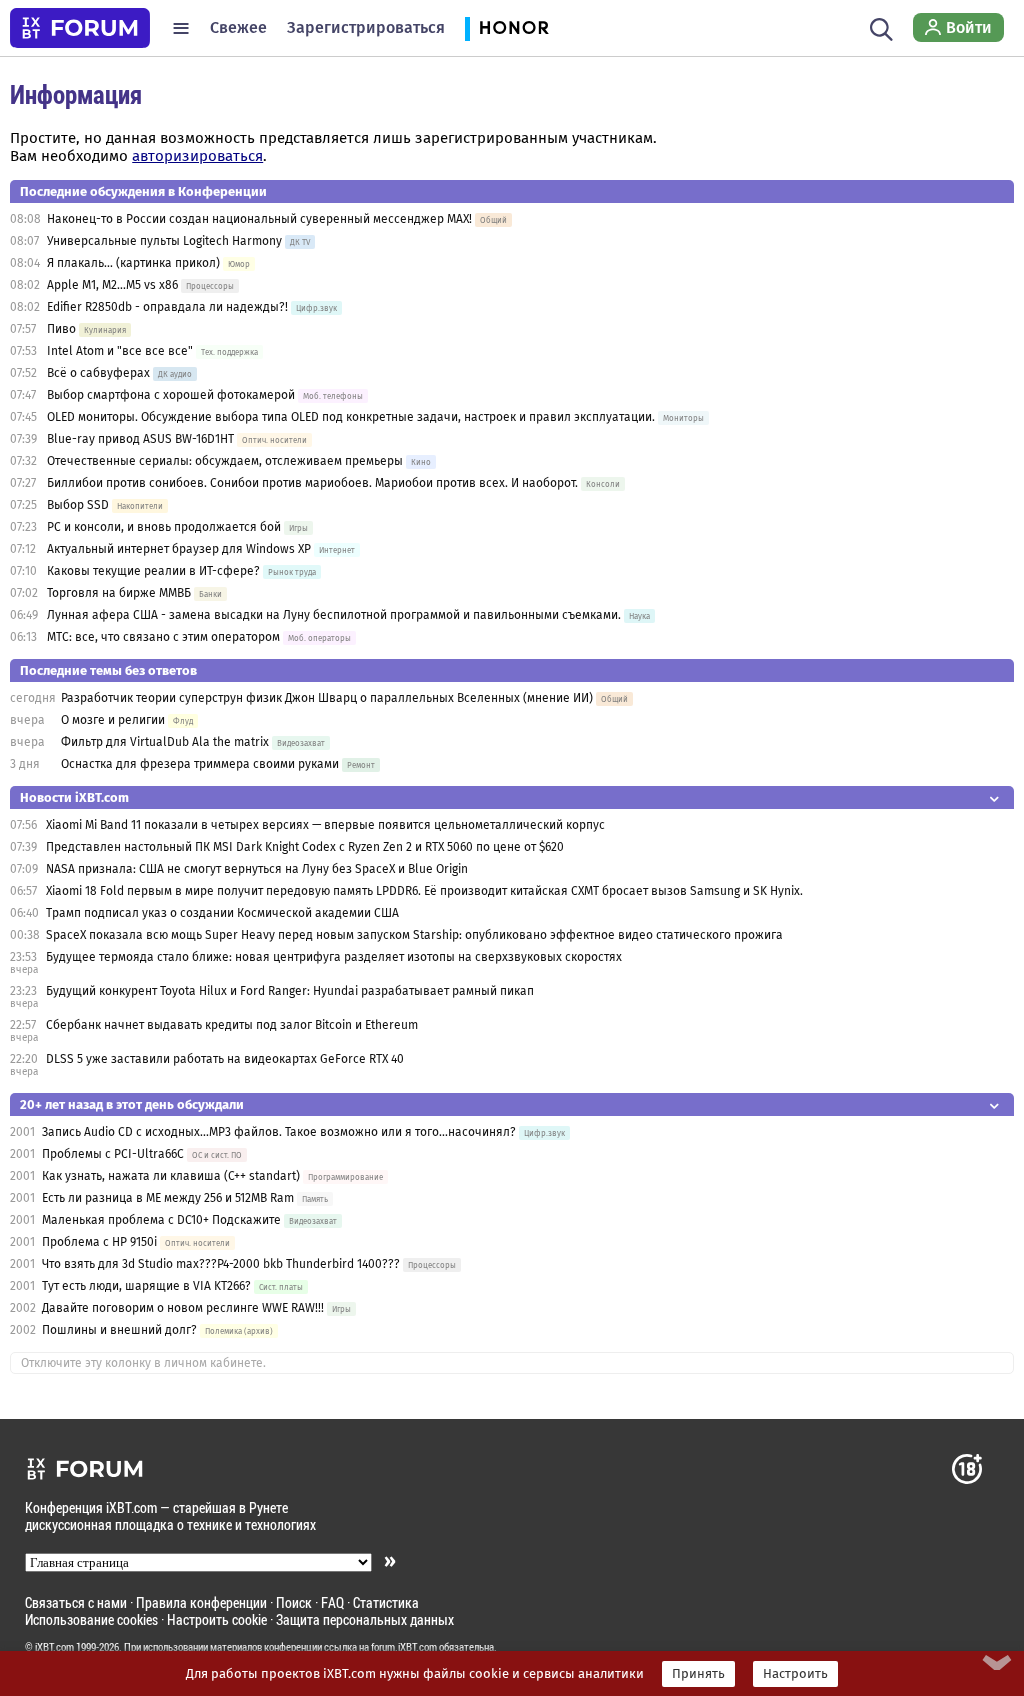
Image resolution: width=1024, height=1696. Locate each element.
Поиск (294, 1602)
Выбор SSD (78, 505)
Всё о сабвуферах (98, 373)
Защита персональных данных (365, 1619)
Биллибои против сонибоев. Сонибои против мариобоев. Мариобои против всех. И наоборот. (312, 483)
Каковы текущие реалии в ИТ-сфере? (153, 571)
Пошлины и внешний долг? (119, 1330)
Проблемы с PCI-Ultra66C (113, 1154)
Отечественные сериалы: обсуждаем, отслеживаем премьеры (225, 461)
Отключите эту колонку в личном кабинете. (143, 1363)
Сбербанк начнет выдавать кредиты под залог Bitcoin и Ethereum (232, 1025)
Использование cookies (91, 1619)
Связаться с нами (76, 1602)
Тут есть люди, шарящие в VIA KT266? (146, 1286)
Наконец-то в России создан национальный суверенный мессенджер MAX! (259, 219)
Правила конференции (201, 1602)
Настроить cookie (217, 1619)
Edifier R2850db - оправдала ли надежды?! (167, 307)
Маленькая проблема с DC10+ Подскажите (161, 1220)
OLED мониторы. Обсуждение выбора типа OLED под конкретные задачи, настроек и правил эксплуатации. (352, 417)
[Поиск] (881, 28)
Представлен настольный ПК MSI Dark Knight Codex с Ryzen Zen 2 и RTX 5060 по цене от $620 (305, 847)
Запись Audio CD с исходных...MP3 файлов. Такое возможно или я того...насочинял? (280, 1132)
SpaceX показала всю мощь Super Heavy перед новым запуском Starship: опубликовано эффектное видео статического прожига (414, 935)
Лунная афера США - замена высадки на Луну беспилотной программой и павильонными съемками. (334, 615)
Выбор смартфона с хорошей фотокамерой (171, 395)
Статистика (386, 1602)
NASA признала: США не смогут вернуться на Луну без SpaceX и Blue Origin (257, 869)
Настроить (795, 1674)
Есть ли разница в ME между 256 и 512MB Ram (168, 1198)
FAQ (332, 1602)
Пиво (61, 329)
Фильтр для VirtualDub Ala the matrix (165, 742)
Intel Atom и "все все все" (120, 351)
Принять (698, 1674)
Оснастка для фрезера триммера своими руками (200, 764)
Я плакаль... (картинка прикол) (133, 263)
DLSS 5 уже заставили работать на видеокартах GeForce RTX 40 (225, 1059)
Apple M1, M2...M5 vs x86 (112, 285)
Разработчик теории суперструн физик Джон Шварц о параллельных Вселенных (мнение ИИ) (327, 698)
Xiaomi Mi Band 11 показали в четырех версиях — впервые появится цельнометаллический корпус (325, 825)
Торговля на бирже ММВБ (119, 593)
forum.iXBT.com (404, 1647)
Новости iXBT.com (74, 797)
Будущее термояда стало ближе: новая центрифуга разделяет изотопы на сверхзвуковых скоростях (334, 957)
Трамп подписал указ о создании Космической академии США (222, 913)
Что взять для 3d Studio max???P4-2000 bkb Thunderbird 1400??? (221, 1264)
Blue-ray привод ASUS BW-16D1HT (140, 439)
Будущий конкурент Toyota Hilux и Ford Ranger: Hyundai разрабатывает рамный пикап (290, 991)
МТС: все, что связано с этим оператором (163, 637)
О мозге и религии (113, 720)
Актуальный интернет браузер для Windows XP (179, 549)
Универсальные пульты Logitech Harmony (164, 241)
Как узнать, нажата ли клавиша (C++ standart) (171, 1176)
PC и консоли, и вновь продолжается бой (164, 527)
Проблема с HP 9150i (99, 1242)
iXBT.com (54, 1647)
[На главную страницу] (80, 28)
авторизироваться (197, 156)
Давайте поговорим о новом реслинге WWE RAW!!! (183, 1308)
